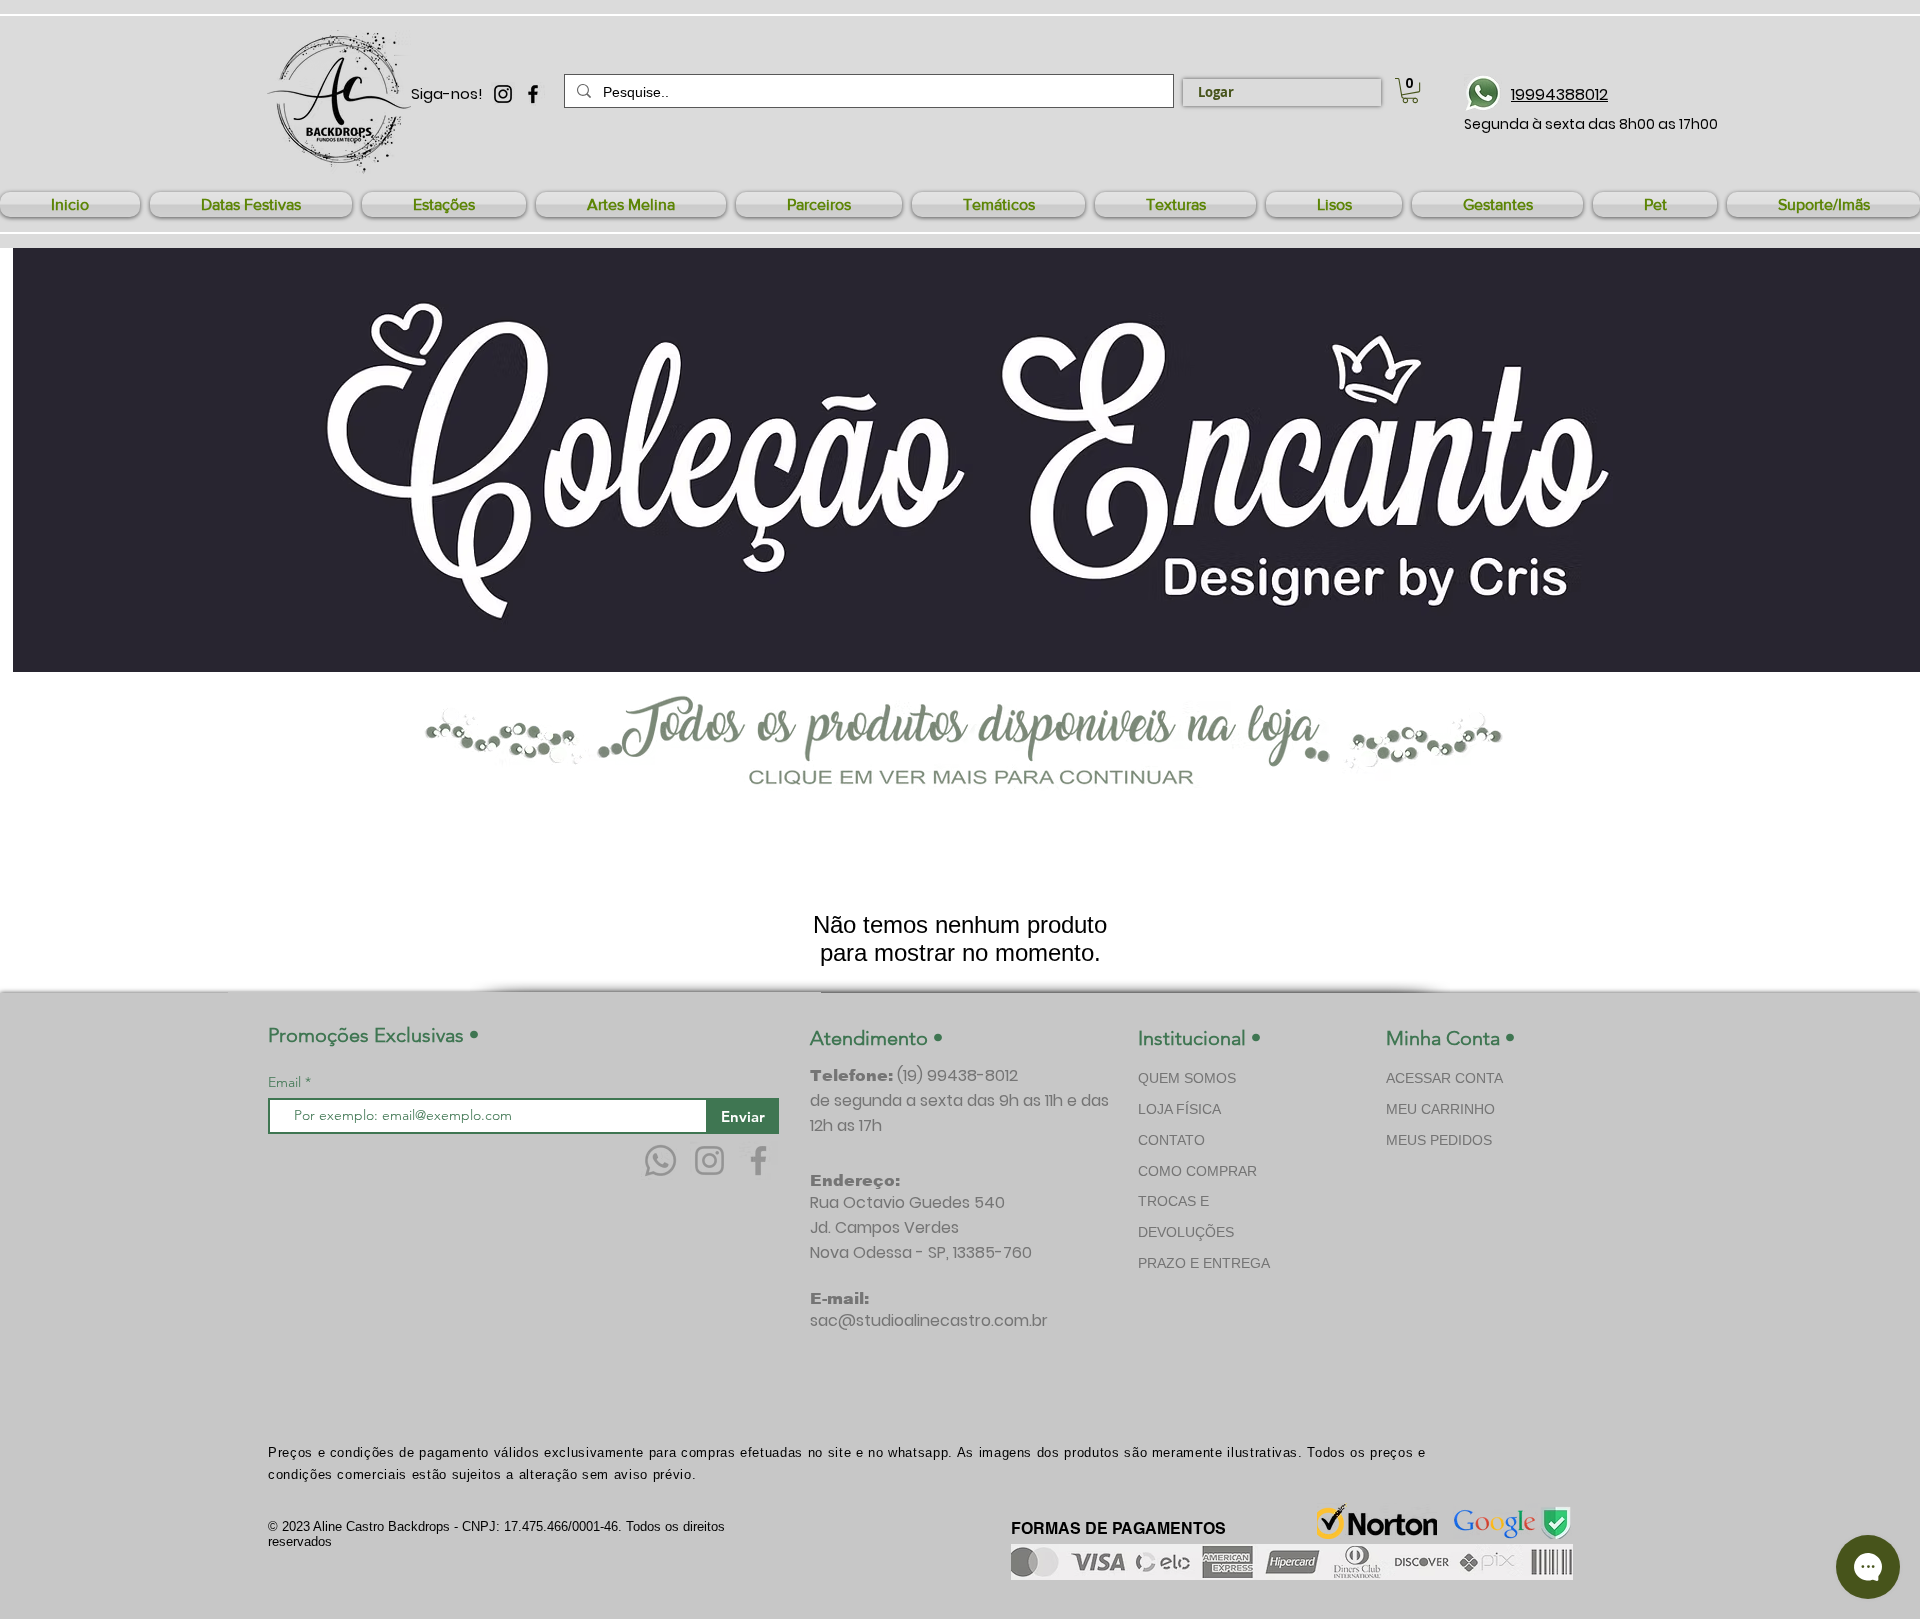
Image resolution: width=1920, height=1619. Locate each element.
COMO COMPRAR (1197, 1171)
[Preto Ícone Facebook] (533, 94)
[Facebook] (758, 1160)
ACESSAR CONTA (1444, 1078)
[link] (1410, 90)
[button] (251, 204)
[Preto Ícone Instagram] (503, 94)
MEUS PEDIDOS (1439, 1140)
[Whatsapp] (660, 1160)
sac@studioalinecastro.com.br (929, 1320)
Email (286, 1082)
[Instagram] (709, 1160)
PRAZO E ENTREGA (1204, 1263)
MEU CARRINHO (1440, 1109)
